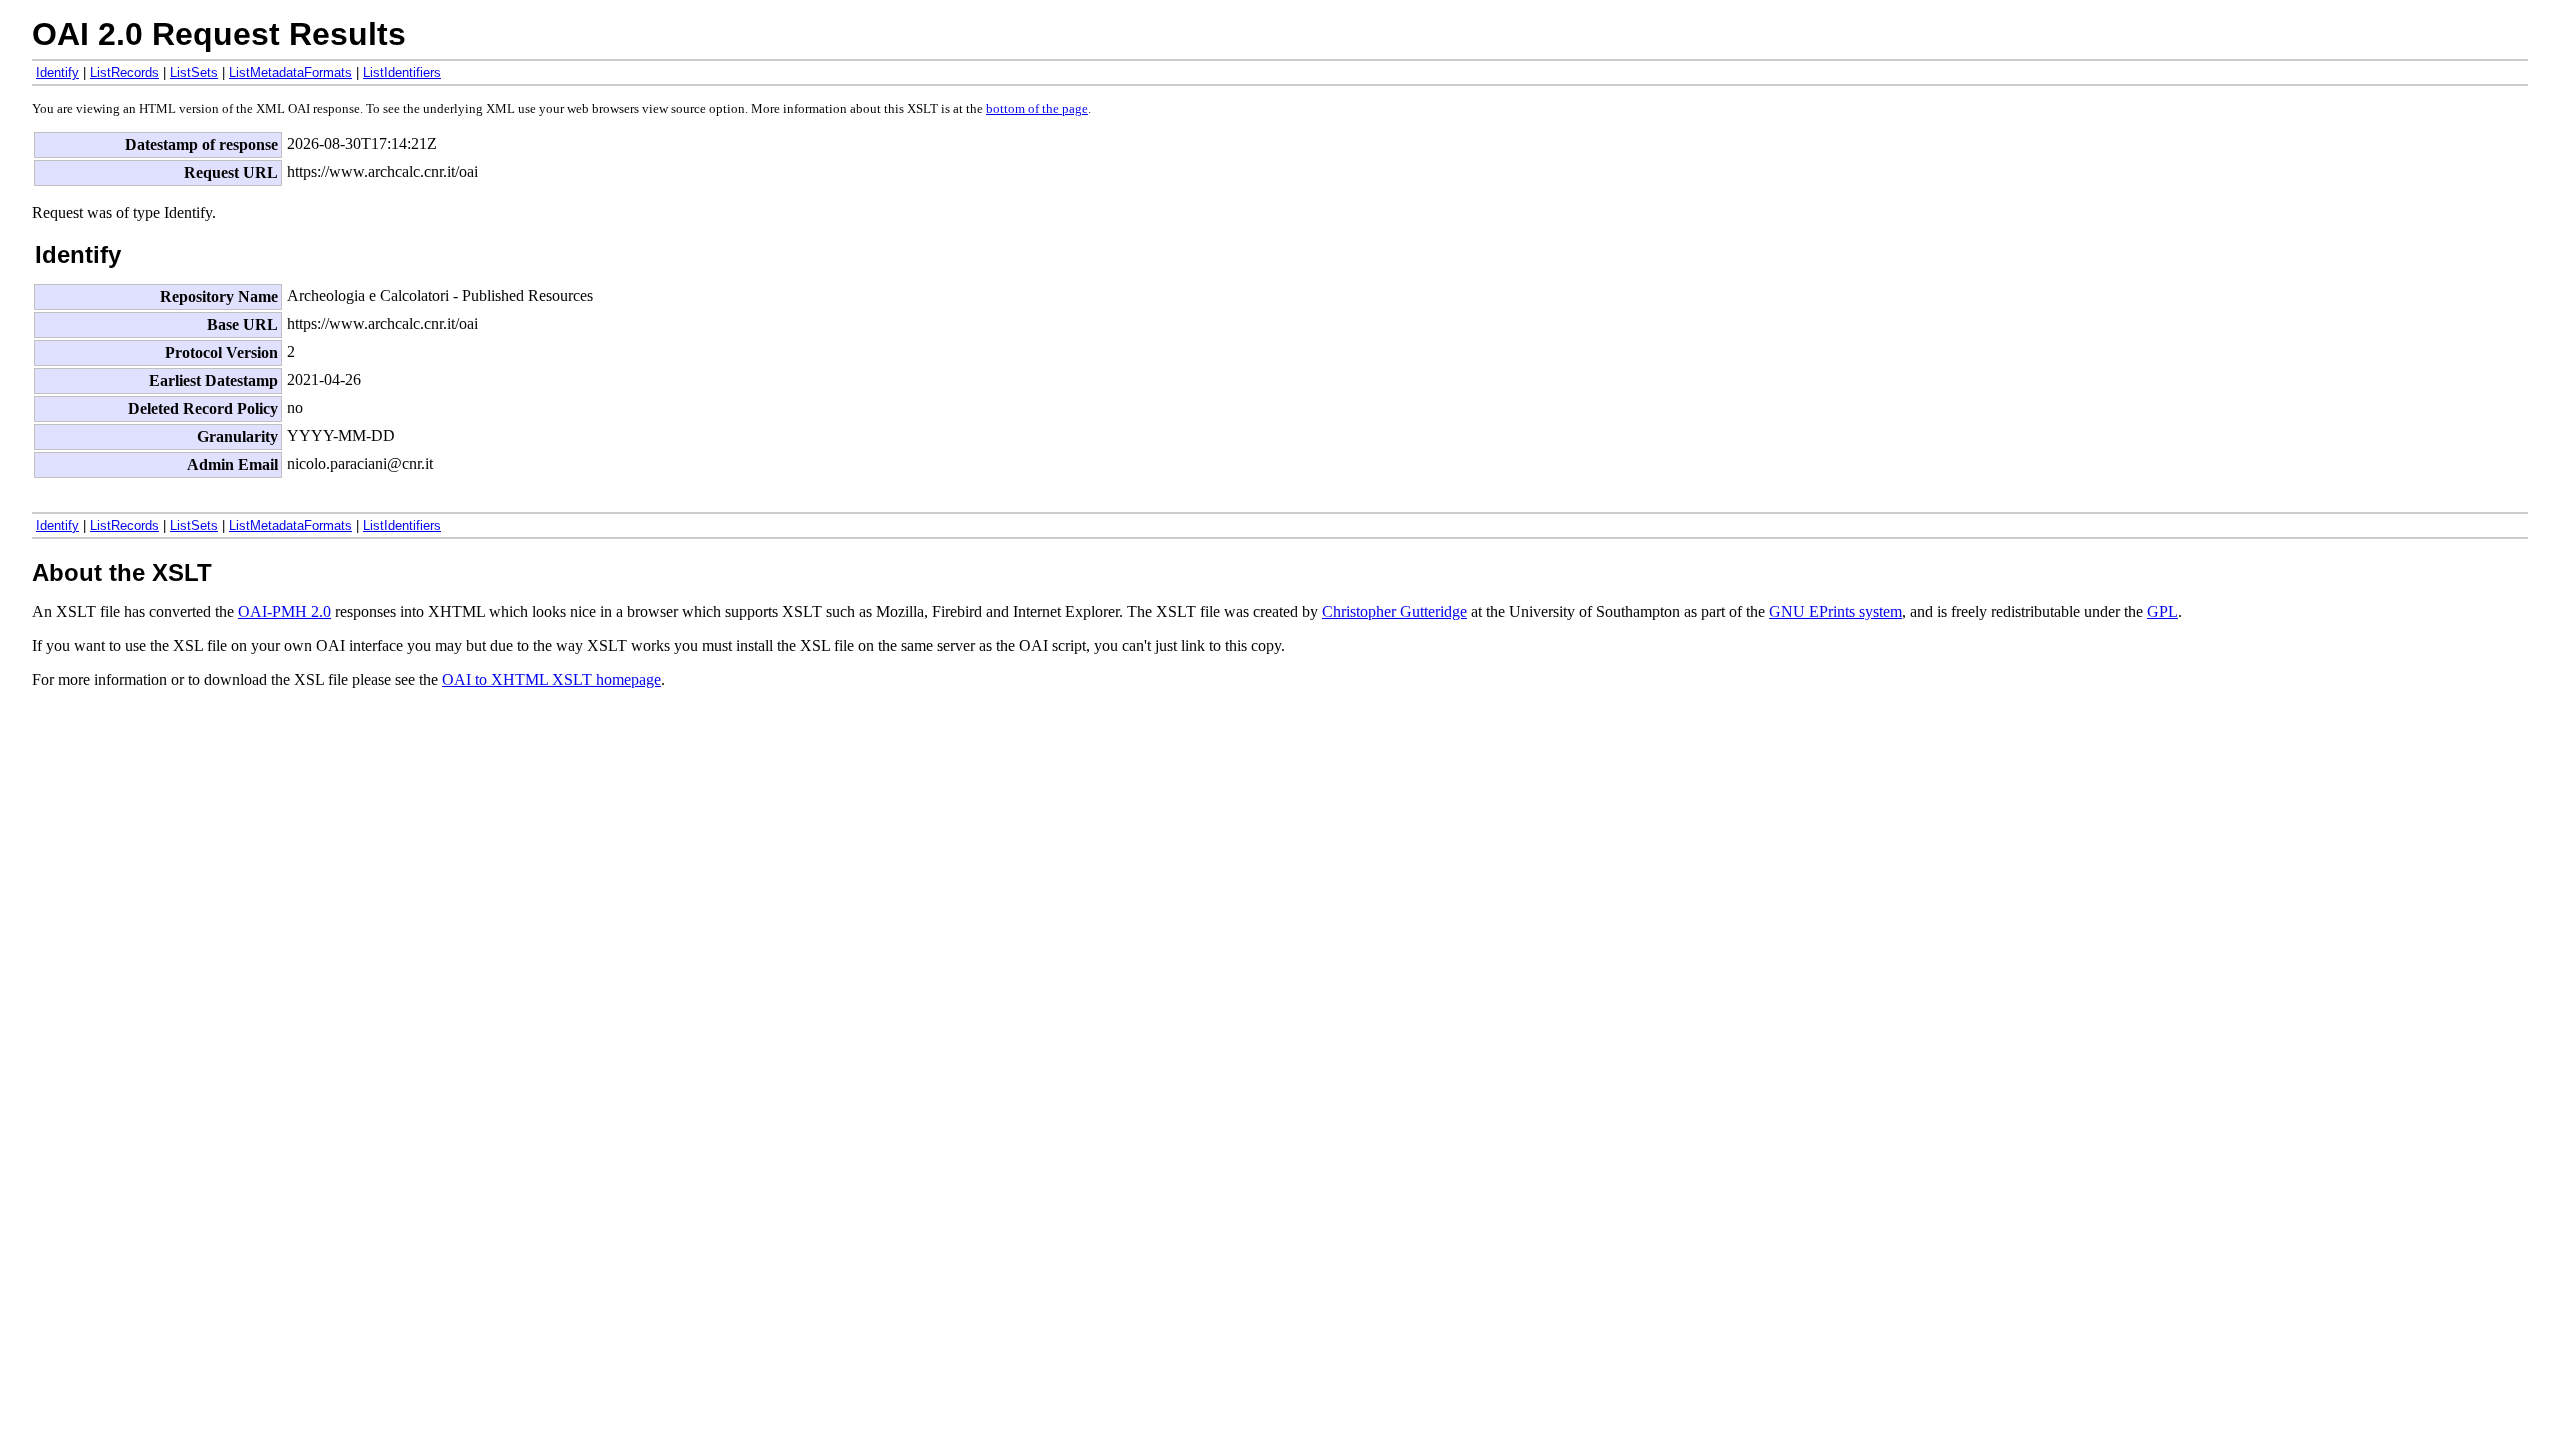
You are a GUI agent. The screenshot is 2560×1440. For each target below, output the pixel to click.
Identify (57, 72)
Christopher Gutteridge (1394, 611)
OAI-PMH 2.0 (284, 611)
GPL (2162, 611)
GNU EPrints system (1835, 611)
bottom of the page (1037, 109)
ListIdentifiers (402, 72)
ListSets (194, 72)
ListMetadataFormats (290, 72)
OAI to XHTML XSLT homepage (551, 679)
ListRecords (124, 72)
